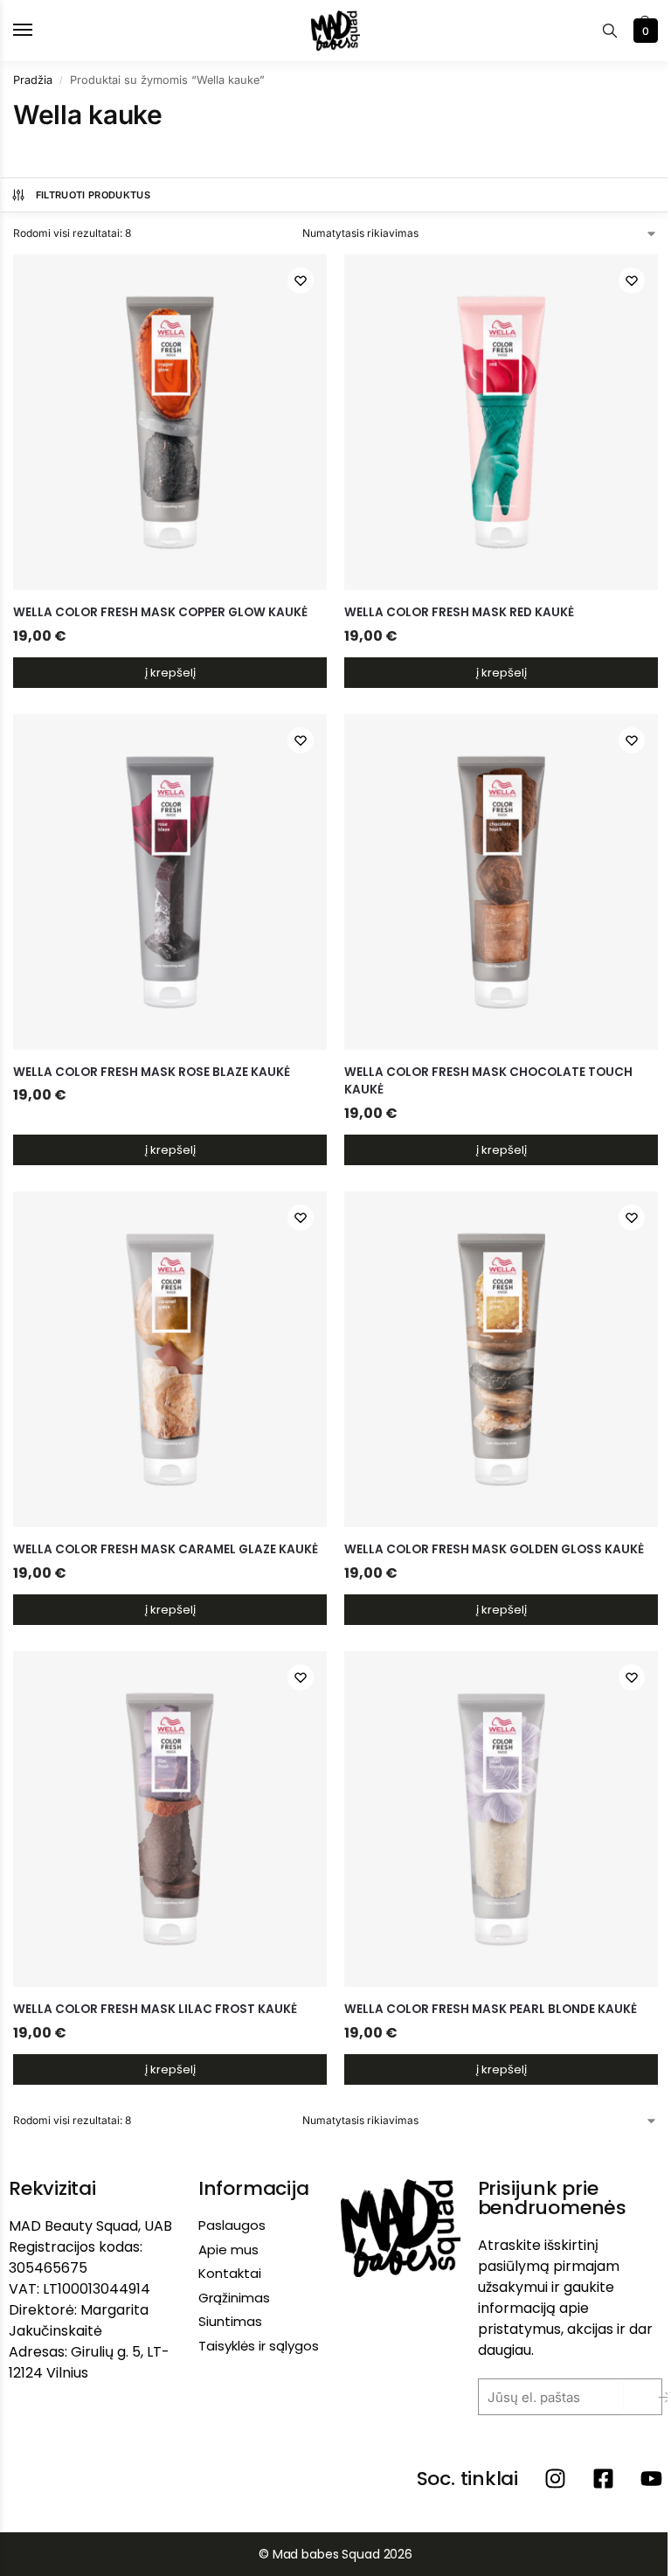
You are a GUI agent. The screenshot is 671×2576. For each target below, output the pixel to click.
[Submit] (651, 2397)
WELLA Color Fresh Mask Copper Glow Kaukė (160, 612)
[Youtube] (651, 2479)
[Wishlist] (301, 281)
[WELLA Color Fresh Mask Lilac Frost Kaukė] (170, 1819)
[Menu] (39, 31)
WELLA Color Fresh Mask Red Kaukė (459, 612)
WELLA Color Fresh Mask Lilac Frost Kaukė (155, 2009)
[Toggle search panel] (610, 31)
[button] (643, 31)
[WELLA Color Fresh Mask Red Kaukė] (501, 422)
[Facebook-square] (603, 2479)
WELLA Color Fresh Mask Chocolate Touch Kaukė (488, 1081)
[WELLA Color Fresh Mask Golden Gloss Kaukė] (501, 1359)
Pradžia (33, 80)
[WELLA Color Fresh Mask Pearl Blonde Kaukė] (501, 1819)
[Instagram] (555, 2479)
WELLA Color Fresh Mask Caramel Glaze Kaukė (166, 1549)
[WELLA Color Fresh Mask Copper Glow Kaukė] (170, 422)
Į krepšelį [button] (170, 673)
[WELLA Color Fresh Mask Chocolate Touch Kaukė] (501, 882)
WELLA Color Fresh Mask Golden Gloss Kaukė (494, 1549)
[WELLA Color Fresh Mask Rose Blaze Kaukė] (170, 882)
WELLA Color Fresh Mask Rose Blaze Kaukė (152, 1072)
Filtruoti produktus (93, 195)
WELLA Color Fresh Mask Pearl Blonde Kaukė (491, 2009)
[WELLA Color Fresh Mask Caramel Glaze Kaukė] (170, 1359)
